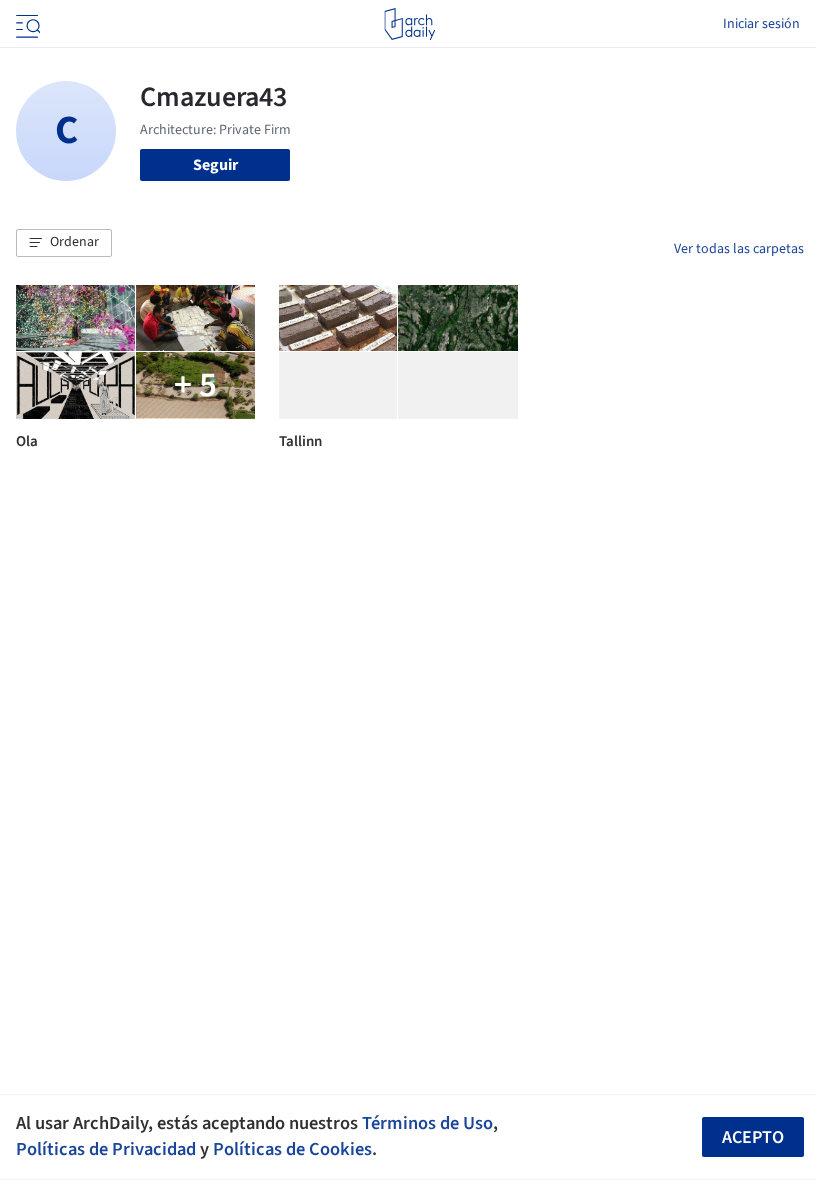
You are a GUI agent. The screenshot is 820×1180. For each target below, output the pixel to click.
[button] (64, 243)
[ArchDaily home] (409, 24)
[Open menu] (26, 24)
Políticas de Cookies (292, 1149)
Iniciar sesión (761, 24)
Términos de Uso (427, 1123)
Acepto (753, 1137)
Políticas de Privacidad (106, 1149)
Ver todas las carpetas (739, 249)
